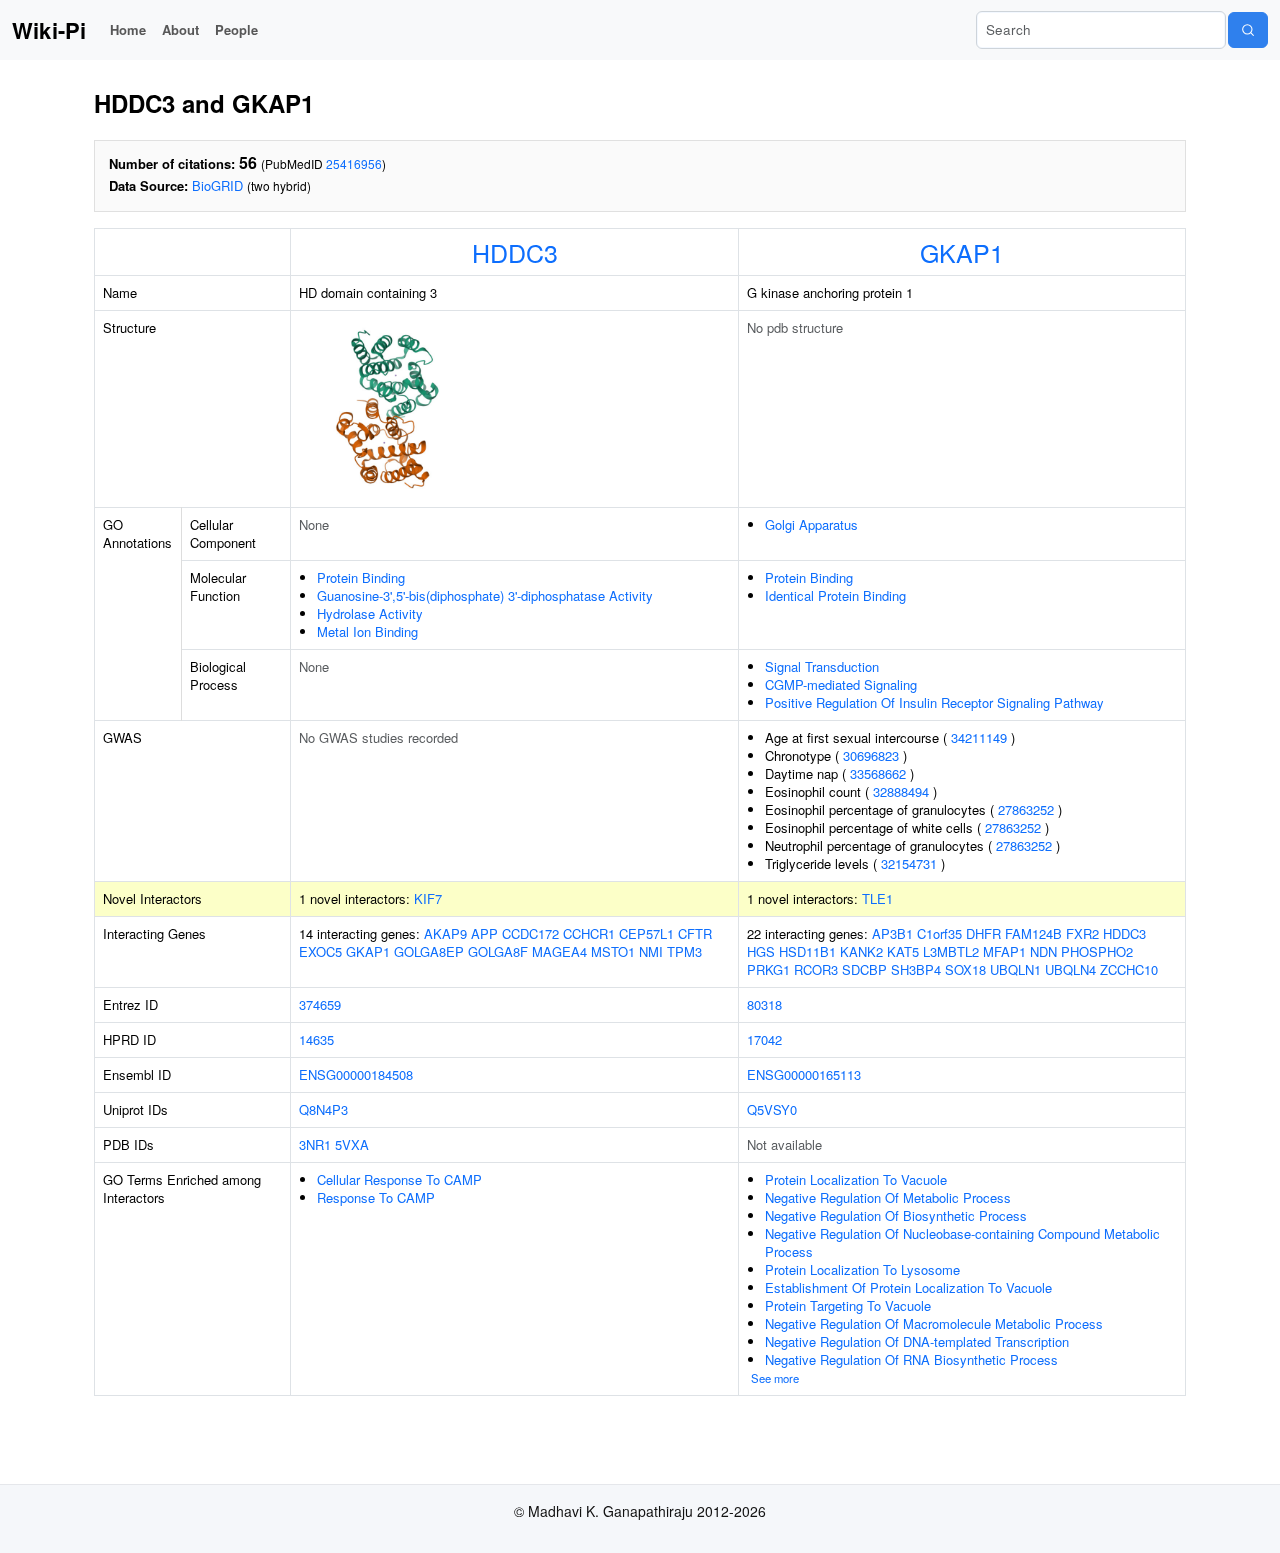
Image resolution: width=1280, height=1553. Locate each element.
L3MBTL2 (951, 951)
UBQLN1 (1015, 969)
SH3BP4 (916, 969)
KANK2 (861, 951)
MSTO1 (613, 951)
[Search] (1248, 30)
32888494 (901, 791)
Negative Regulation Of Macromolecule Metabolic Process (934, 1323)
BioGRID (217, 185)
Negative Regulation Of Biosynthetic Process (896, 1215)
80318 (764, 1004)
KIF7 (428, 898)
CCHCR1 (589, 933)
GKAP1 (962, 252)
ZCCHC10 (1129, 969)
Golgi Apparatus (811, 524)
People (236, 29)
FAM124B (1033, 933)
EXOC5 (320, 951)
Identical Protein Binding (835, 595)
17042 (764, 1039)
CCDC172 (530, 933)
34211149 (979, 737)
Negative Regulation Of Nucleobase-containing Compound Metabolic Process (962, 1242)
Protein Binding (361, 577)
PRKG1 (768, 969)
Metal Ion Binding (367, 631)
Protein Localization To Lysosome (862, 1269)
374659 (320, 1004)
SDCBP (864, 969)
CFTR (695, 933)
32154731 (909, 863)
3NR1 (315, 1144)
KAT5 (903, 951)
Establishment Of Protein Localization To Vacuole (908, 1287)
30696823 (871, 755)
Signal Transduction (822, 666)
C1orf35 (939, 933)
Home (128, 29)
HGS (761, 951)
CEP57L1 (646, 933)
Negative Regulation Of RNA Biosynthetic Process (911, 1359)
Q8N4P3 (323, 1109)
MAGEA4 (559, 951)
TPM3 (684, 951)
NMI (651, 951)
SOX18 (965, 969)
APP (484, 933)
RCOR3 (816, 969)
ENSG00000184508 (356, 1074)
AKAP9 (445, 933)
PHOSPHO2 (1097, 951)
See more (775, 1378)
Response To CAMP (376, 1197)
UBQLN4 (1070, 969)
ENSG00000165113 (804, 1074)
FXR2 (1082, 933)
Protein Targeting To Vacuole (848, 1305)
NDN (1043, 951)
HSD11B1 (807, 951)
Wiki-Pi (49, 30)
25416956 (354, 163)
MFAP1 (1004, 951)
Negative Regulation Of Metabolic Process (888, 1197)
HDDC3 (515, 252)
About (180, 29)
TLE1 (877, 898)
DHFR (983, 933)
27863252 (1026, 809)
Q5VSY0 (772, 1109)
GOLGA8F (498, 951)
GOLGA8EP (429, 951)
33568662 (878, 773)
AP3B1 (892, 933)
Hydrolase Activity (370, 613)
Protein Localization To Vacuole (856, 1179)
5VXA (352, 1144)
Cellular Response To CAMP (399, 1179)
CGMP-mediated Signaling (841, 684)
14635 (316, 1039)
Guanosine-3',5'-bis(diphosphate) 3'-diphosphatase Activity (485, 595)
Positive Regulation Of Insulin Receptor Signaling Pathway (934, 702)
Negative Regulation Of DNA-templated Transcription (917, 1341)
